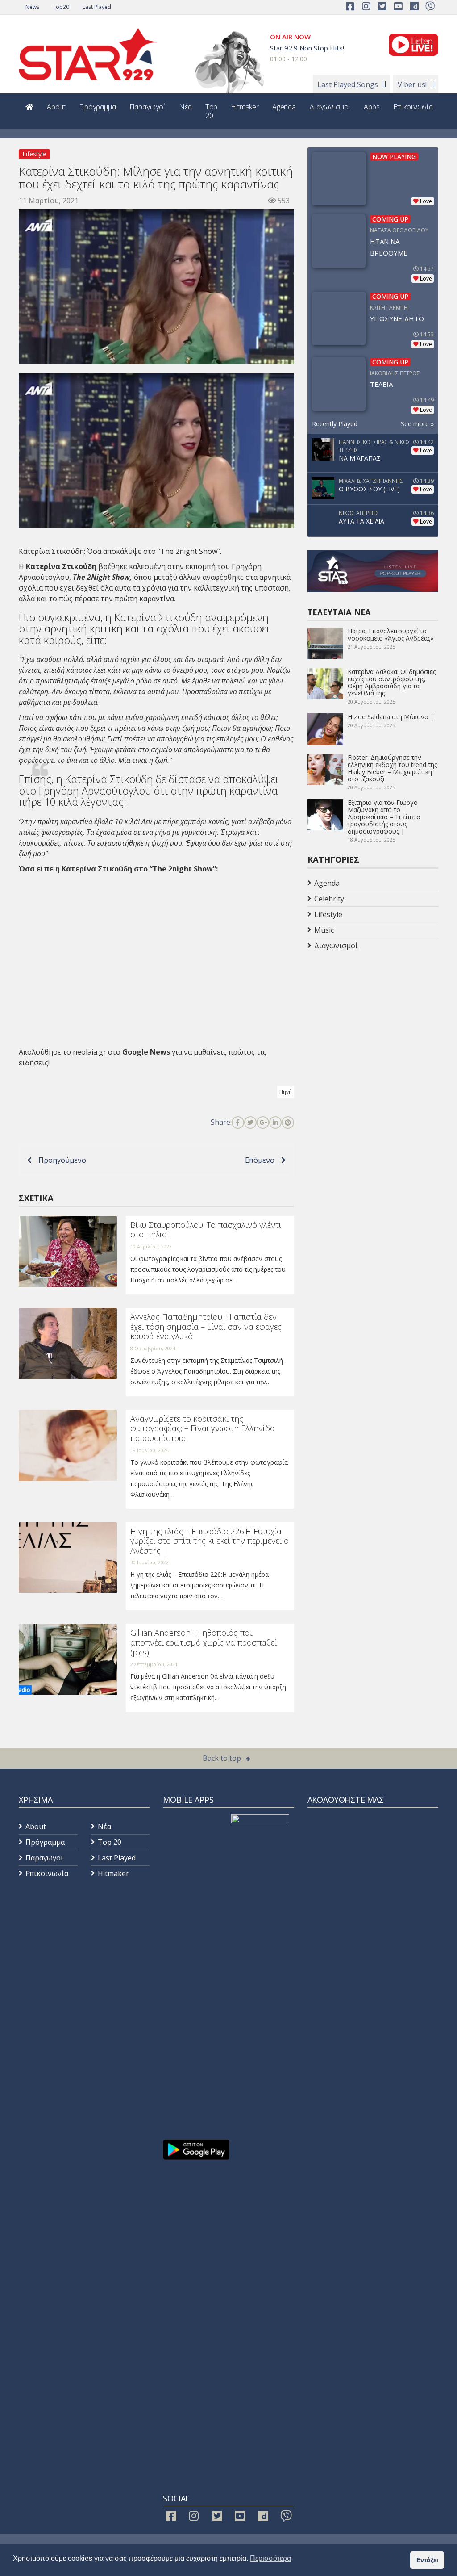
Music (324, 930)
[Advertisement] (379, 1025)
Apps (372, 107)
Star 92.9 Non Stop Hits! (307, 48)
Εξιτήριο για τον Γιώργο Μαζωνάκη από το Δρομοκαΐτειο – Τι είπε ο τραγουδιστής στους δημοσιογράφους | (384, 817)
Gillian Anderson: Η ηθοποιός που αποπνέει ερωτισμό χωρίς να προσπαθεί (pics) (204, 1642)
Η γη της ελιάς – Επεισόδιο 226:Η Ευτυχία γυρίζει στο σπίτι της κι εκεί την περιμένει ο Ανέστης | (210, 1541)
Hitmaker (245, 107)
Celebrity (329, 899)
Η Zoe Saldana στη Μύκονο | (391, 717)
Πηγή (286, 1092)
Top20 (61, 7)
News (32, 7)
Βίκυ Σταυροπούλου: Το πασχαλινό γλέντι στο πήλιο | (206, 1230)
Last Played (97, 7)
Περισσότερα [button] (270, 2558)
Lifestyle (34, 154)
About (56, 107)
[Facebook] (238, 1123)
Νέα (185, 107)
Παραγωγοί (148, 107)
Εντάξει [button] (427, 2560)
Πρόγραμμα (98, 107)
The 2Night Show (101, 577)
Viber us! (412, 84)
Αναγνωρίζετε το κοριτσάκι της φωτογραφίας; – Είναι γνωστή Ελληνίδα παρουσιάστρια (203, 1428)
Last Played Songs (348, 84)
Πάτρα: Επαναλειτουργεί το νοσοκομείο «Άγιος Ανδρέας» (391, 635)
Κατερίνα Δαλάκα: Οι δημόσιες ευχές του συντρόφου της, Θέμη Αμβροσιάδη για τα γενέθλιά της (392, 682)
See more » (417, 424)
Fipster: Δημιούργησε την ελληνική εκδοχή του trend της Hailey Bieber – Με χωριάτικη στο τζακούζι (392, 768)
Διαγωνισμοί (330, 107)
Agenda (284, 107)
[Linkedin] (275, 1123)
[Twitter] (250, 1123)
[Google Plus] (263, 1123)
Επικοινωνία (413, 107)
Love (426, 201)
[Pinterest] (288, 1123)
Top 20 (212, 111)
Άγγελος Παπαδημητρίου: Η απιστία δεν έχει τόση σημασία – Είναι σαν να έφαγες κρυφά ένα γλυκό (206, 1326)
